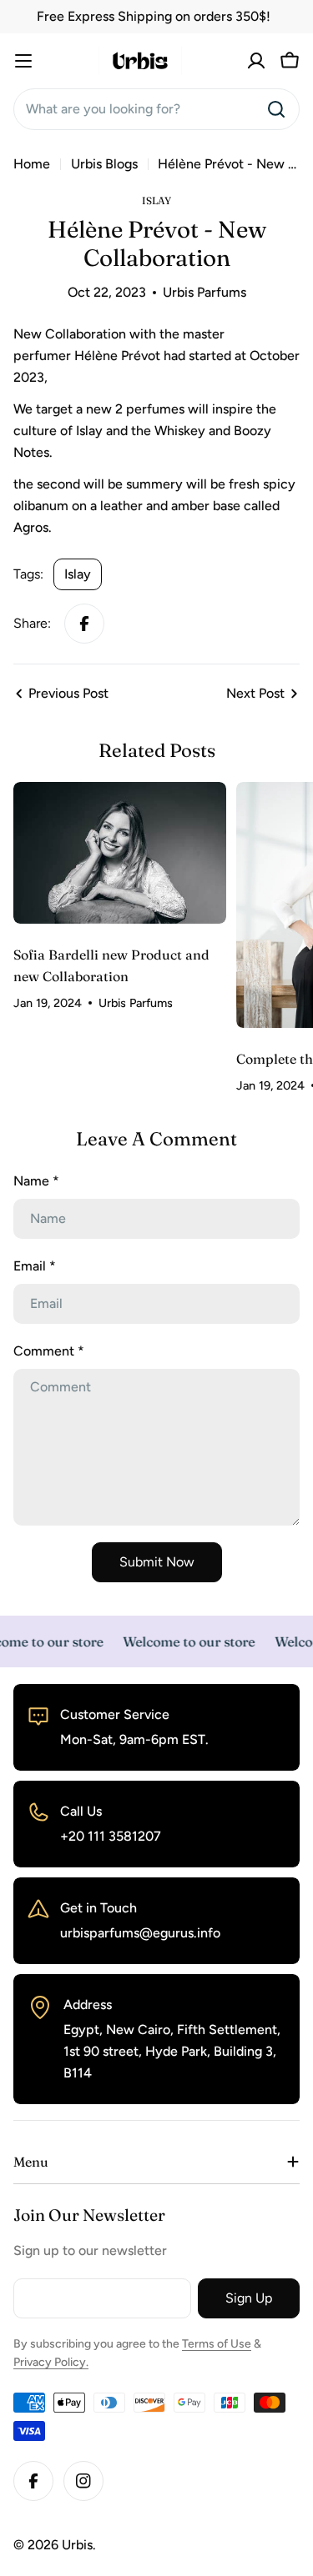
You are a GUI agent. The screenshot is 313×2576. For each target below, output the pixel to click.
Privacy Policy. (51, 2362)
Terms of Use (217, 2344)
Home (32, 164)
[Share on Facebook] (84, 624)
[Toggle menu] (23, 61)
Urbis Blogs (104, 164)
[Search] (276, 109)
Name (36, 1181)
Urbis (77, 2545)
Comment (49, 1351)
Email (35, 1266)
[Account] (256, 61)
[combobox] (156, 109)
